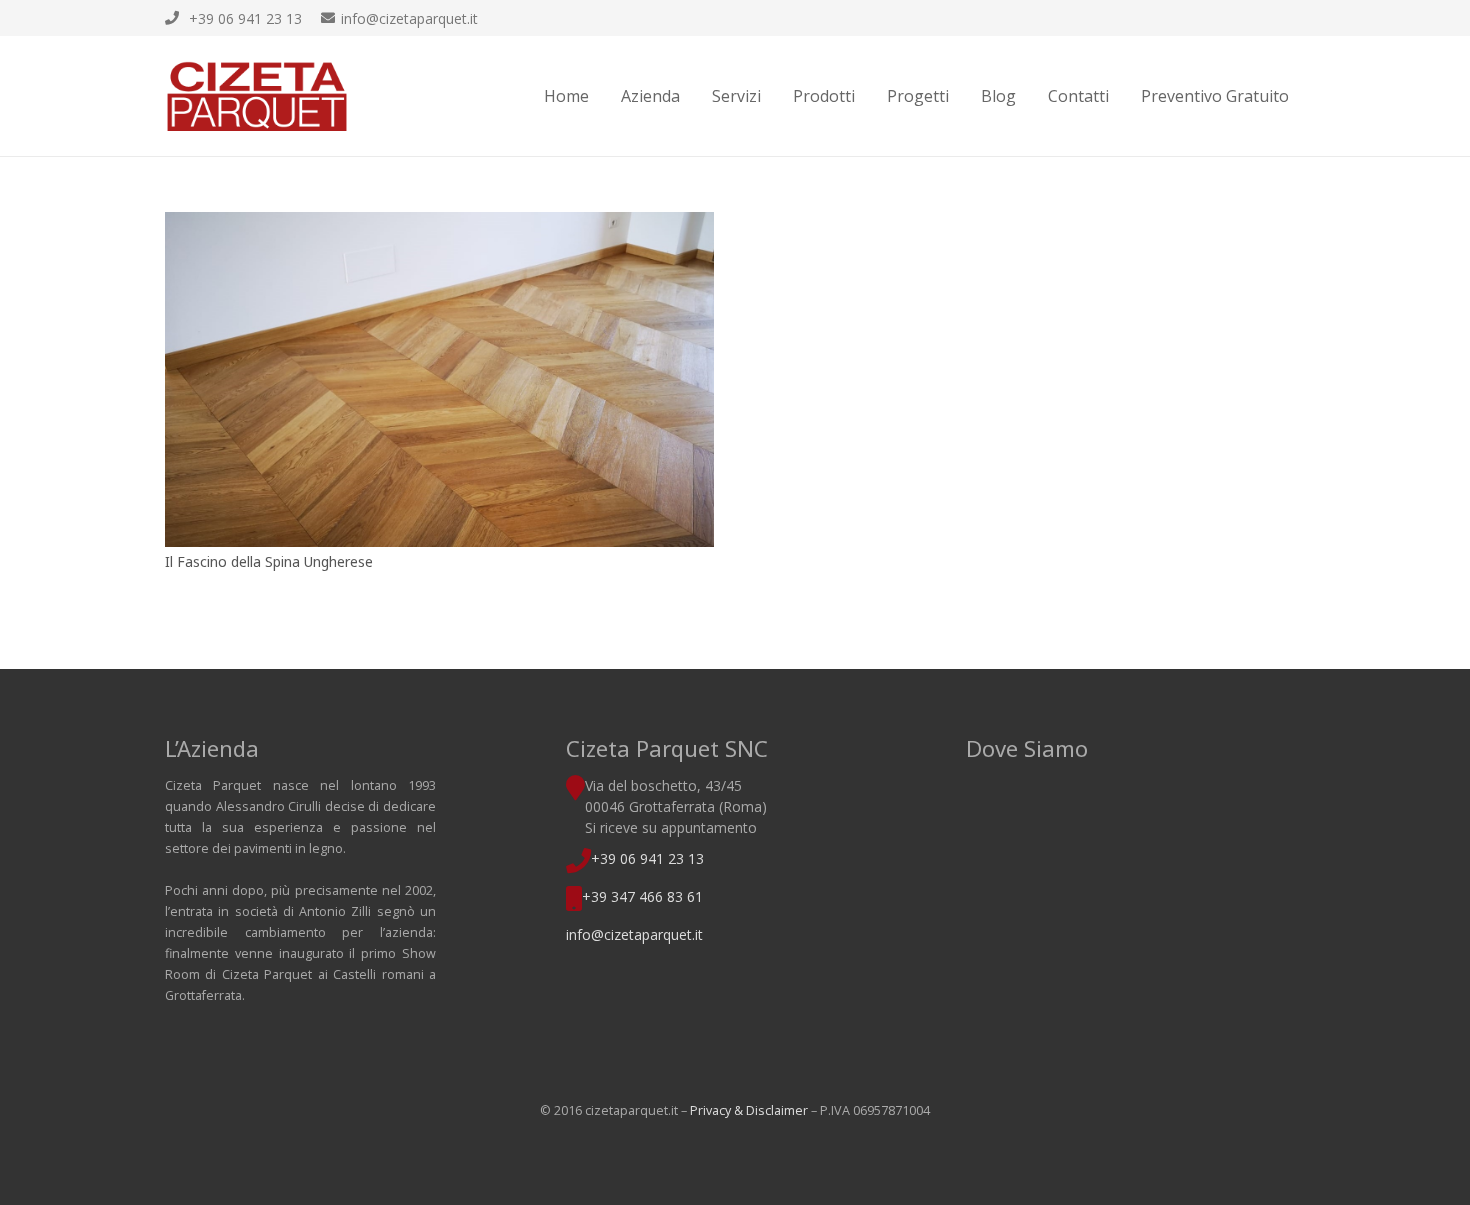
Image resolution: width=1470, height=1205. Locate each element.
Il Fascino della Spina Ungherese (269, 561)
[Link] (257, 96)
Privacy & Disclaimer (749, 1110)
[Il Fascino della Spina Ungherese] (439, 379)
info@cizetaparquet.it (634, 934)
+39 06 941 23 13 (647, 858)
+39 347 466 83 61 (642, 896)
